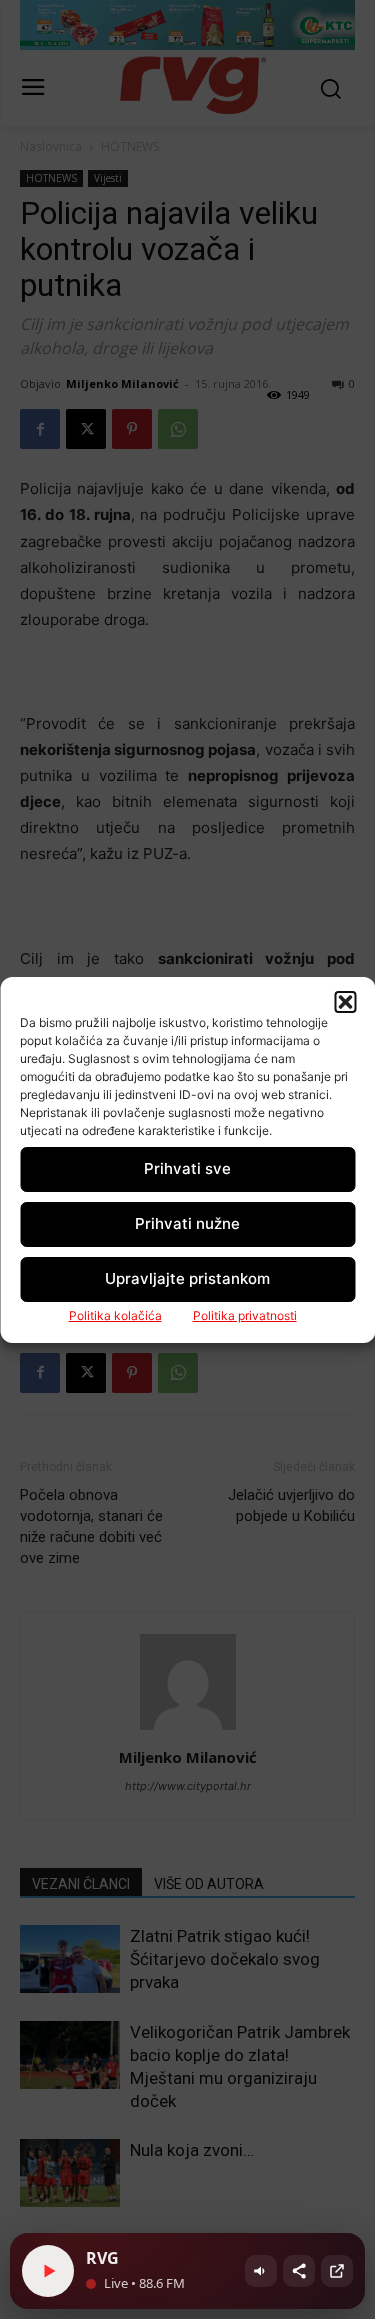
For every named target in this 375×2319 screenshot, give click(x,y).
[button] (345, 1002)
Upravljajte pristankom (187, 1278)
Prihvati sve (187, 1168)
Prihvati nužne (187, 1223)
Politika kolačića (115, 1315)
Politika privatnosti (245, 1315)
